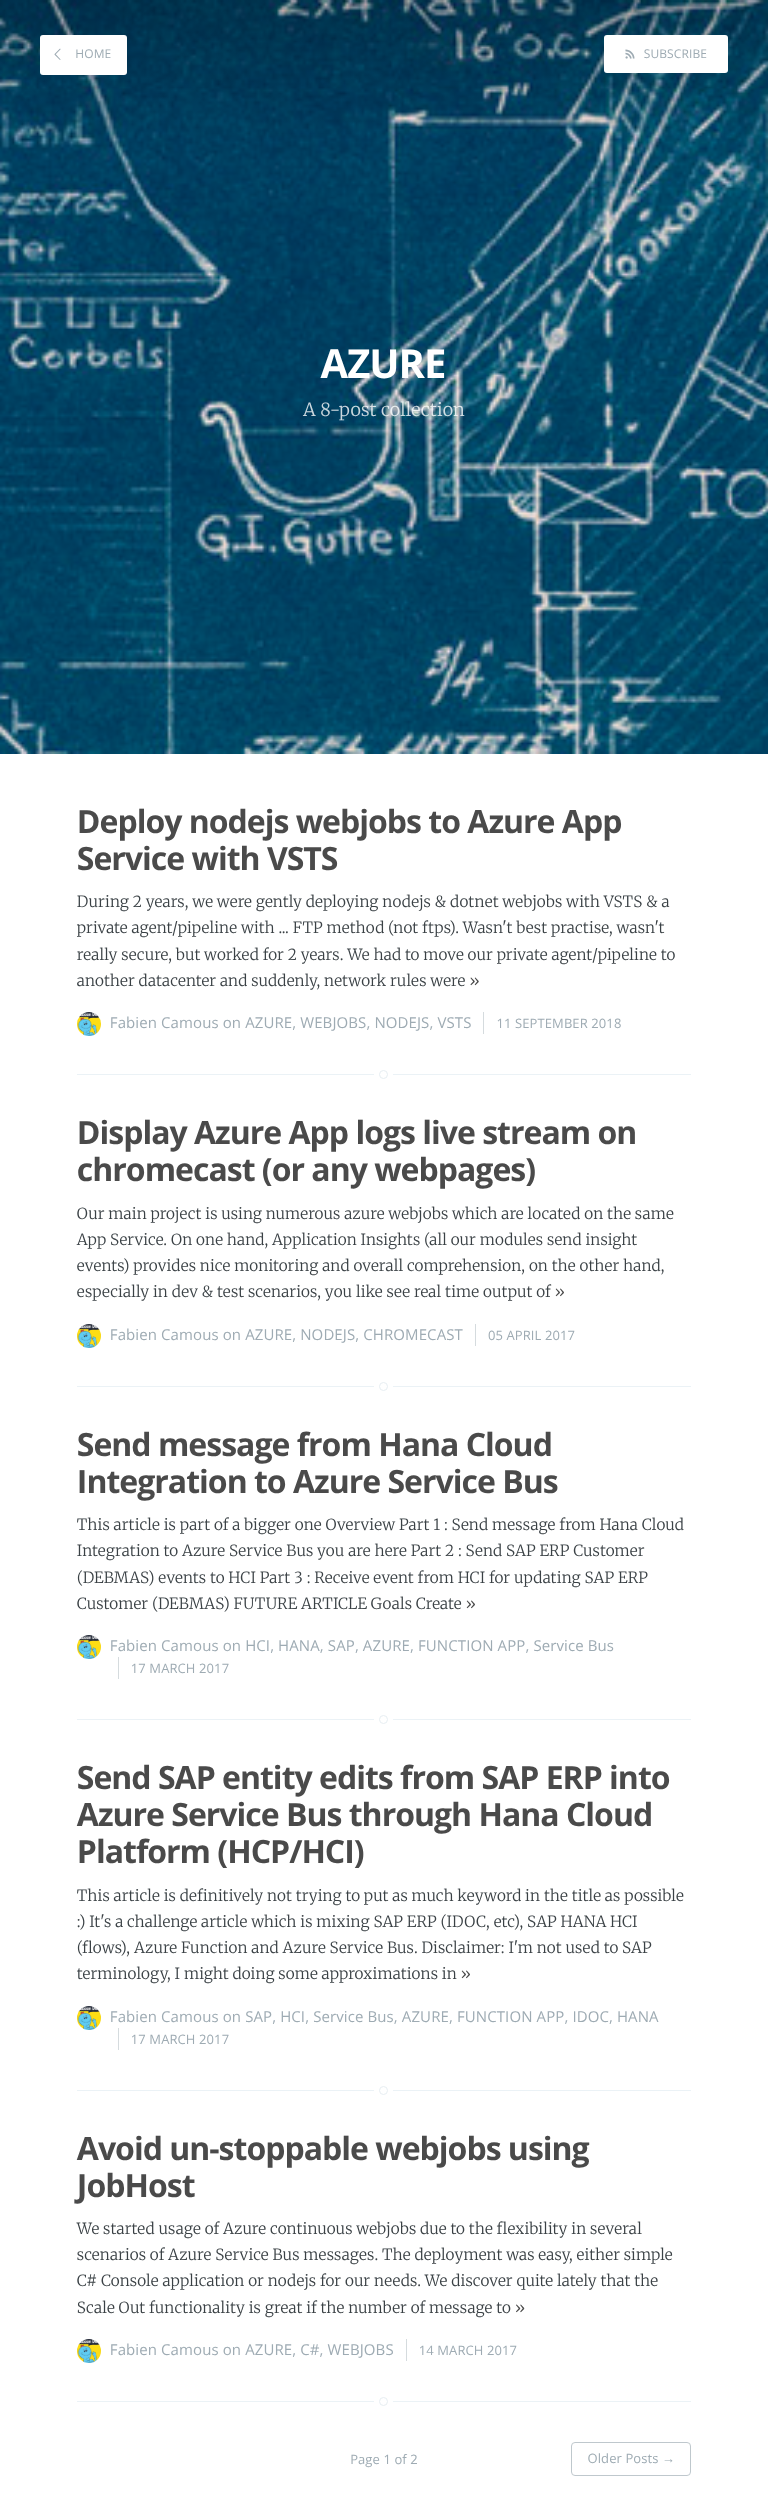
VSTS (454, 1023)
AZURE (268, 1023)
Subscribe (673, 53)
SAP (341, 1646)
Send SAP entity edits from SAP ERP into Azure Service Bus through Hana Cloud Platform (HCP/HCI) (373, 1814)
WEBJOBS (333, 1023)
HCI (257, 1646)
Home (91, 53)
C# (309, 2350)
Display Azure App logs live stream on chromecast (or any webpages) (357, 1151)
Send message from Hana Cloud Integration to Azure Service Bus (317, 1463)
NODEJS (401, 1023)
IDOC (590, 2017)
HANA (299, 1646)
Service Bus (573, 1646)
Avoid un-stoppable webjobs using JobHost (333, 2167)
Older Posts (631, 2458)
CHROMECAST (413, 1335)
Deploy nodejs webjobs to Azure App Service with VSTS (349, 840)
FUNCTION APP (471, 1646)
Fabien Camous (164, 1023)
